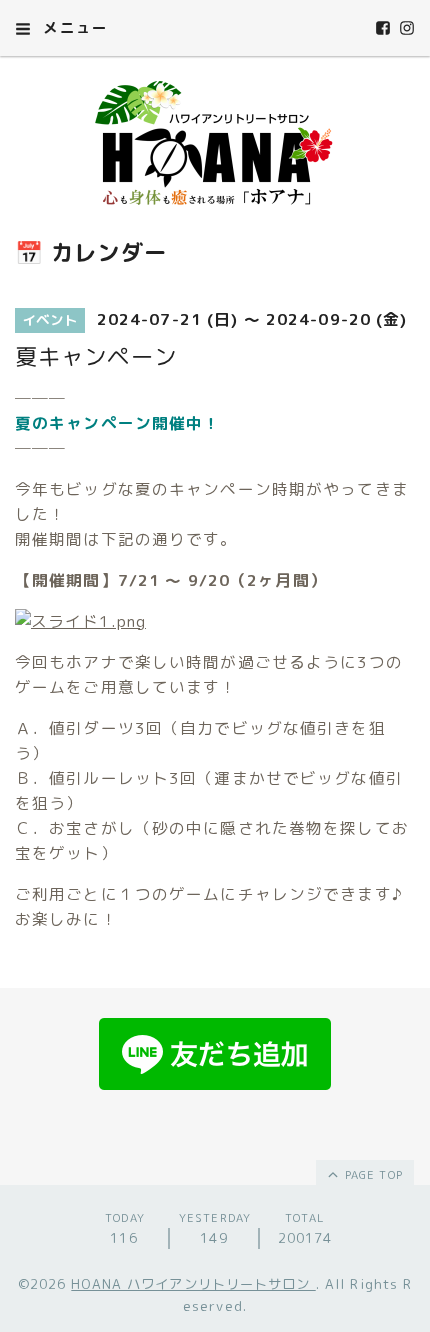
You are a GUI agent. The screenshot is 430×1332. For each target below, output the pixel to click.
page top (372, 1175)
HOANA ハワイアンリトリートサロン (193, 1284)
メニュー (73, 27)
